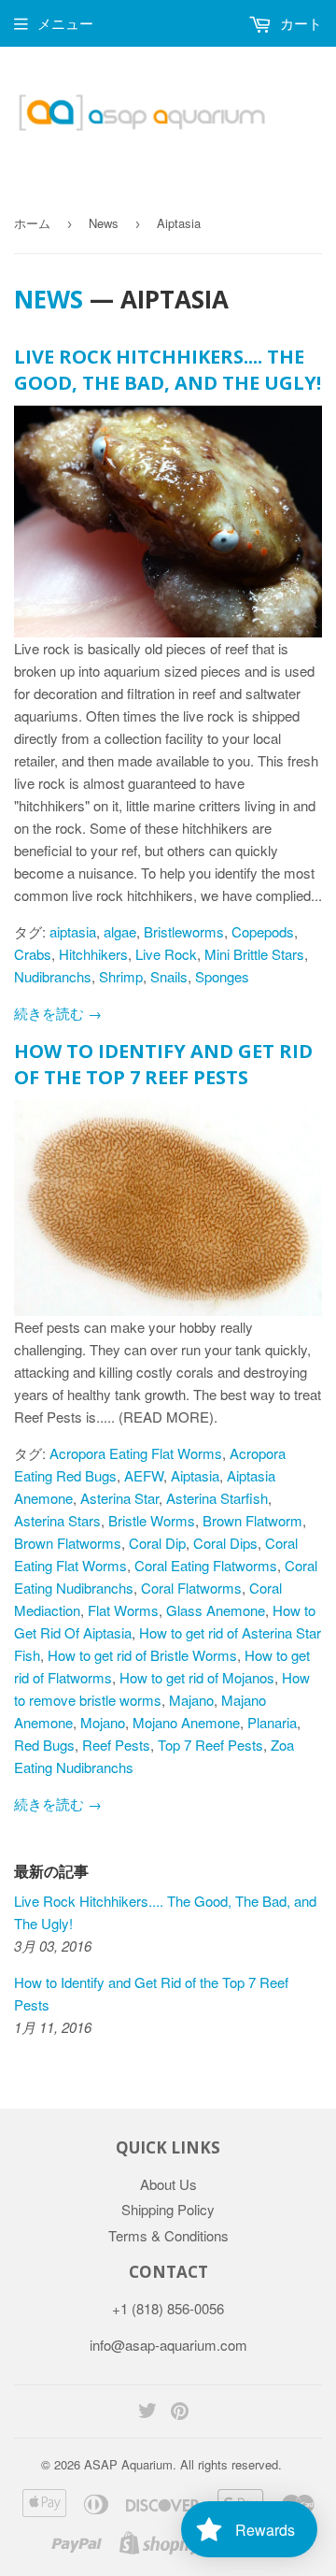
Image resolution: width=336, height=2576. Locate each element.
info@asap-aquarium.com (168, 2345)
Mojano (103, 1722)
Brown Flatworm (252, 1520)
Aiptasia (195, 1475)
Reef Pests (116, 1745)
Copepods (263, 931)
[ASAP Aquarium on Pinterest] (180, 2412)
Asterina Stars (57, 1520)
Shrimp (121, 976)
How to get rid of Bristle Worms (142, 1655)
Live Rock (166, 954)
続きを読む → (58, 1013)
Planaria (272, 1722)
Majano (191, 1700)
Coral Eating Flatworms (206, 1565)
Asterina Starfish (217, 1498)
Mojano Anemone (186, 1722)
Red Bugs (44, 1745)
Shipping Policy (168, 2209)
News (104, 223)
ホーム (32, 223)
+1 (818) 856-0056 (168, 2308)
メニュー (65, 23)
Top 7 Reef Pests (210, 1745)
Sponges (222, 976)
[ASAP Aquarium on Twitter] (147, 2412)
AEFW (144, 1475)
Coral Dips (225, 1543)
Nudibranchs (53, 976)
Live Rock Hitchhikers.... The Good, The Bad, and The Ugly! (168, 370)
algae (120, 931)
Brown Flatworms (68, 1543)
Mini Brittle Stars (254, 954)
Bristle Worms (152, 1520)
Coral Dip (157, 1543)
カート (299, 23)
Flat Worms (123, 1610)
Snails (169, 976)
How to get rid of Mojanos (197, 1677)
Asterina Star (119, 1498)
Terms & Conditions (168, 2235)
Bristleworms (184, 931)
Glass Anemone (216, 1610)
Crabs (33, 954)
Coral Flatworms (191, 1588)
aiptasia (73, 931)
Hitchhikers (93, 954)
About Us (168, 2184)
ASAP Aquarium (128, 2464)
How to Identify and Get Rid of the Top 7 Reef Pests (163, 1064)
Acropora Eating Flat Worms (136, 1453)
